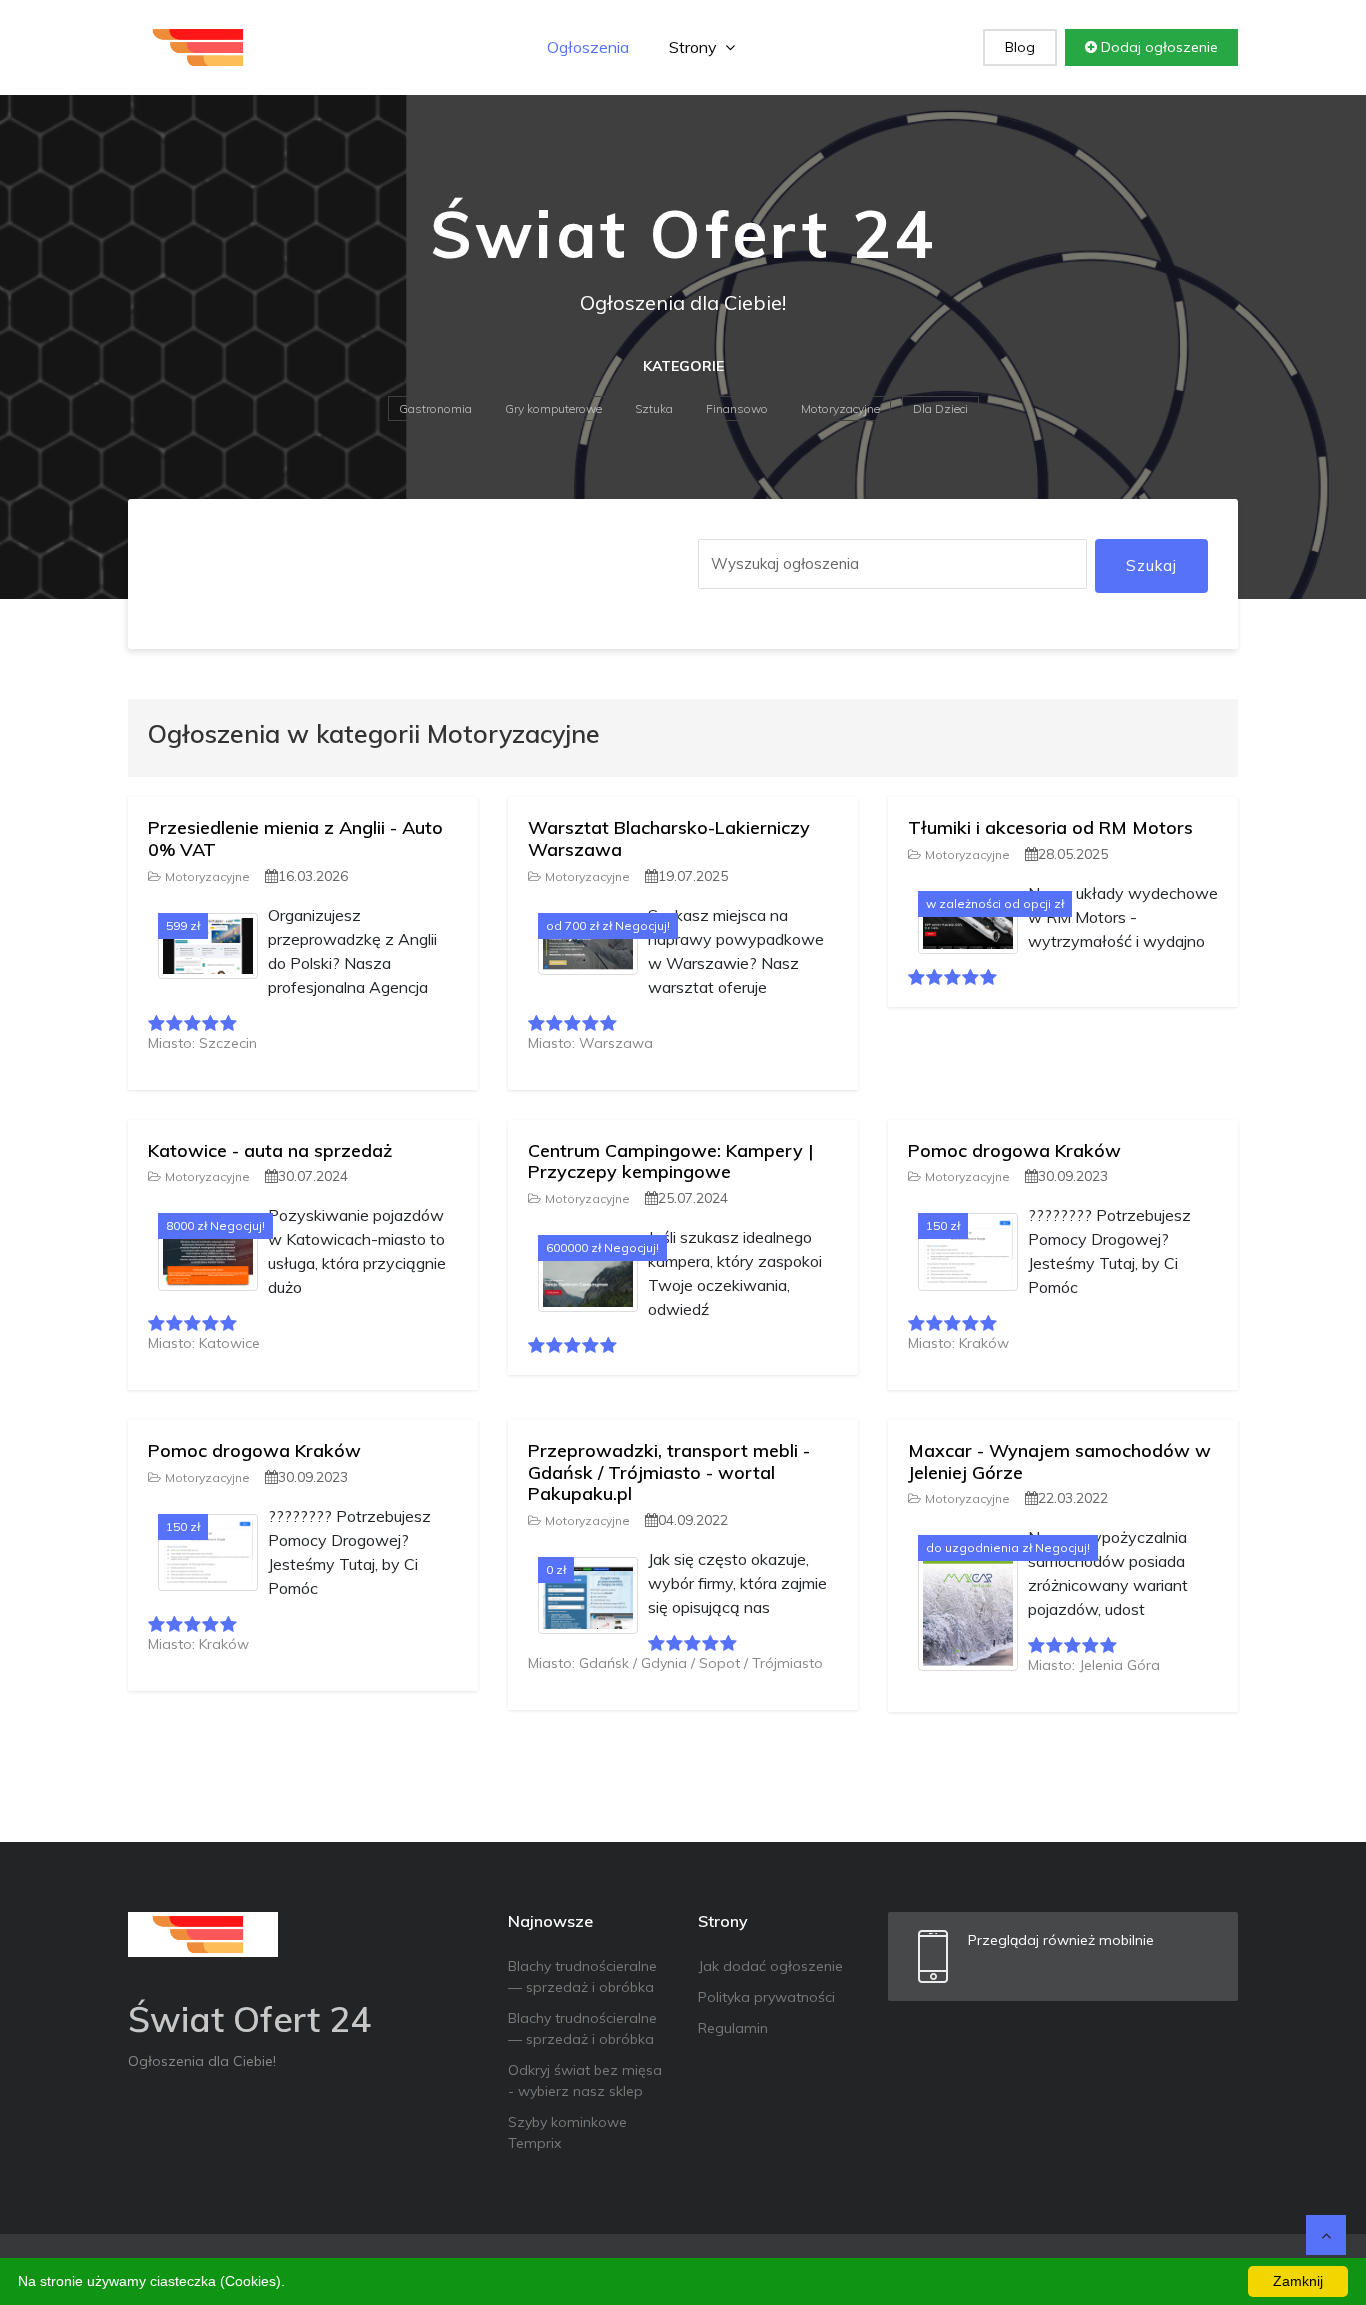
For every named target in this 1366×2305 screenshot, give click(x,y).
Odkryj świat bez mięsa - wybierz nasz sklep (585, 2080)
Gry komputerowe (553, 408)
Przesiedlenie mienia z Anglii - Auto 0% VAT (295, 838)
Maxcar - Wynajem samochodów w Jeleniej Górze (1059, 1461)
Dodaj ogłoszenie (1157, 47)
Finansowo (737, 408)
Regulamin (733, 2028)
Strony (695, 47)
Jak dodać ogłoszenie (770, 1966)
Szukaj (1151, 565)
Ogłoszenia (588, 47)
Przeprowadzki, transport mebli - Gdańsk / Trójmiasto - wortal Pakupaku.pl (669, 1472)
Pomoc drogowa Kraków (1014, 1150)
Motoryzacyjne (840, 408)
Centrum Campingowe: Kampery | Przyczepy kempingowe (670, 1161)
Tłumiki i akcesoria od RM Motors (1050, 827)
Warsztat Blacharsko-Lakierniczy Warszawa (669, 838)
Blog (1020, 47)
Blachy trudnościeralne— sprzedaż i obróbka (582, 1976)
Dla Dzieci (940, 408)
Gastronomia (435, 408)
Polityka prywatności (766, 1997)
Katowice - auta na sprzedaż (270, 1150)
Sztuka (654, 408)
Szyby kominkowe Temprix (567, 2132)
